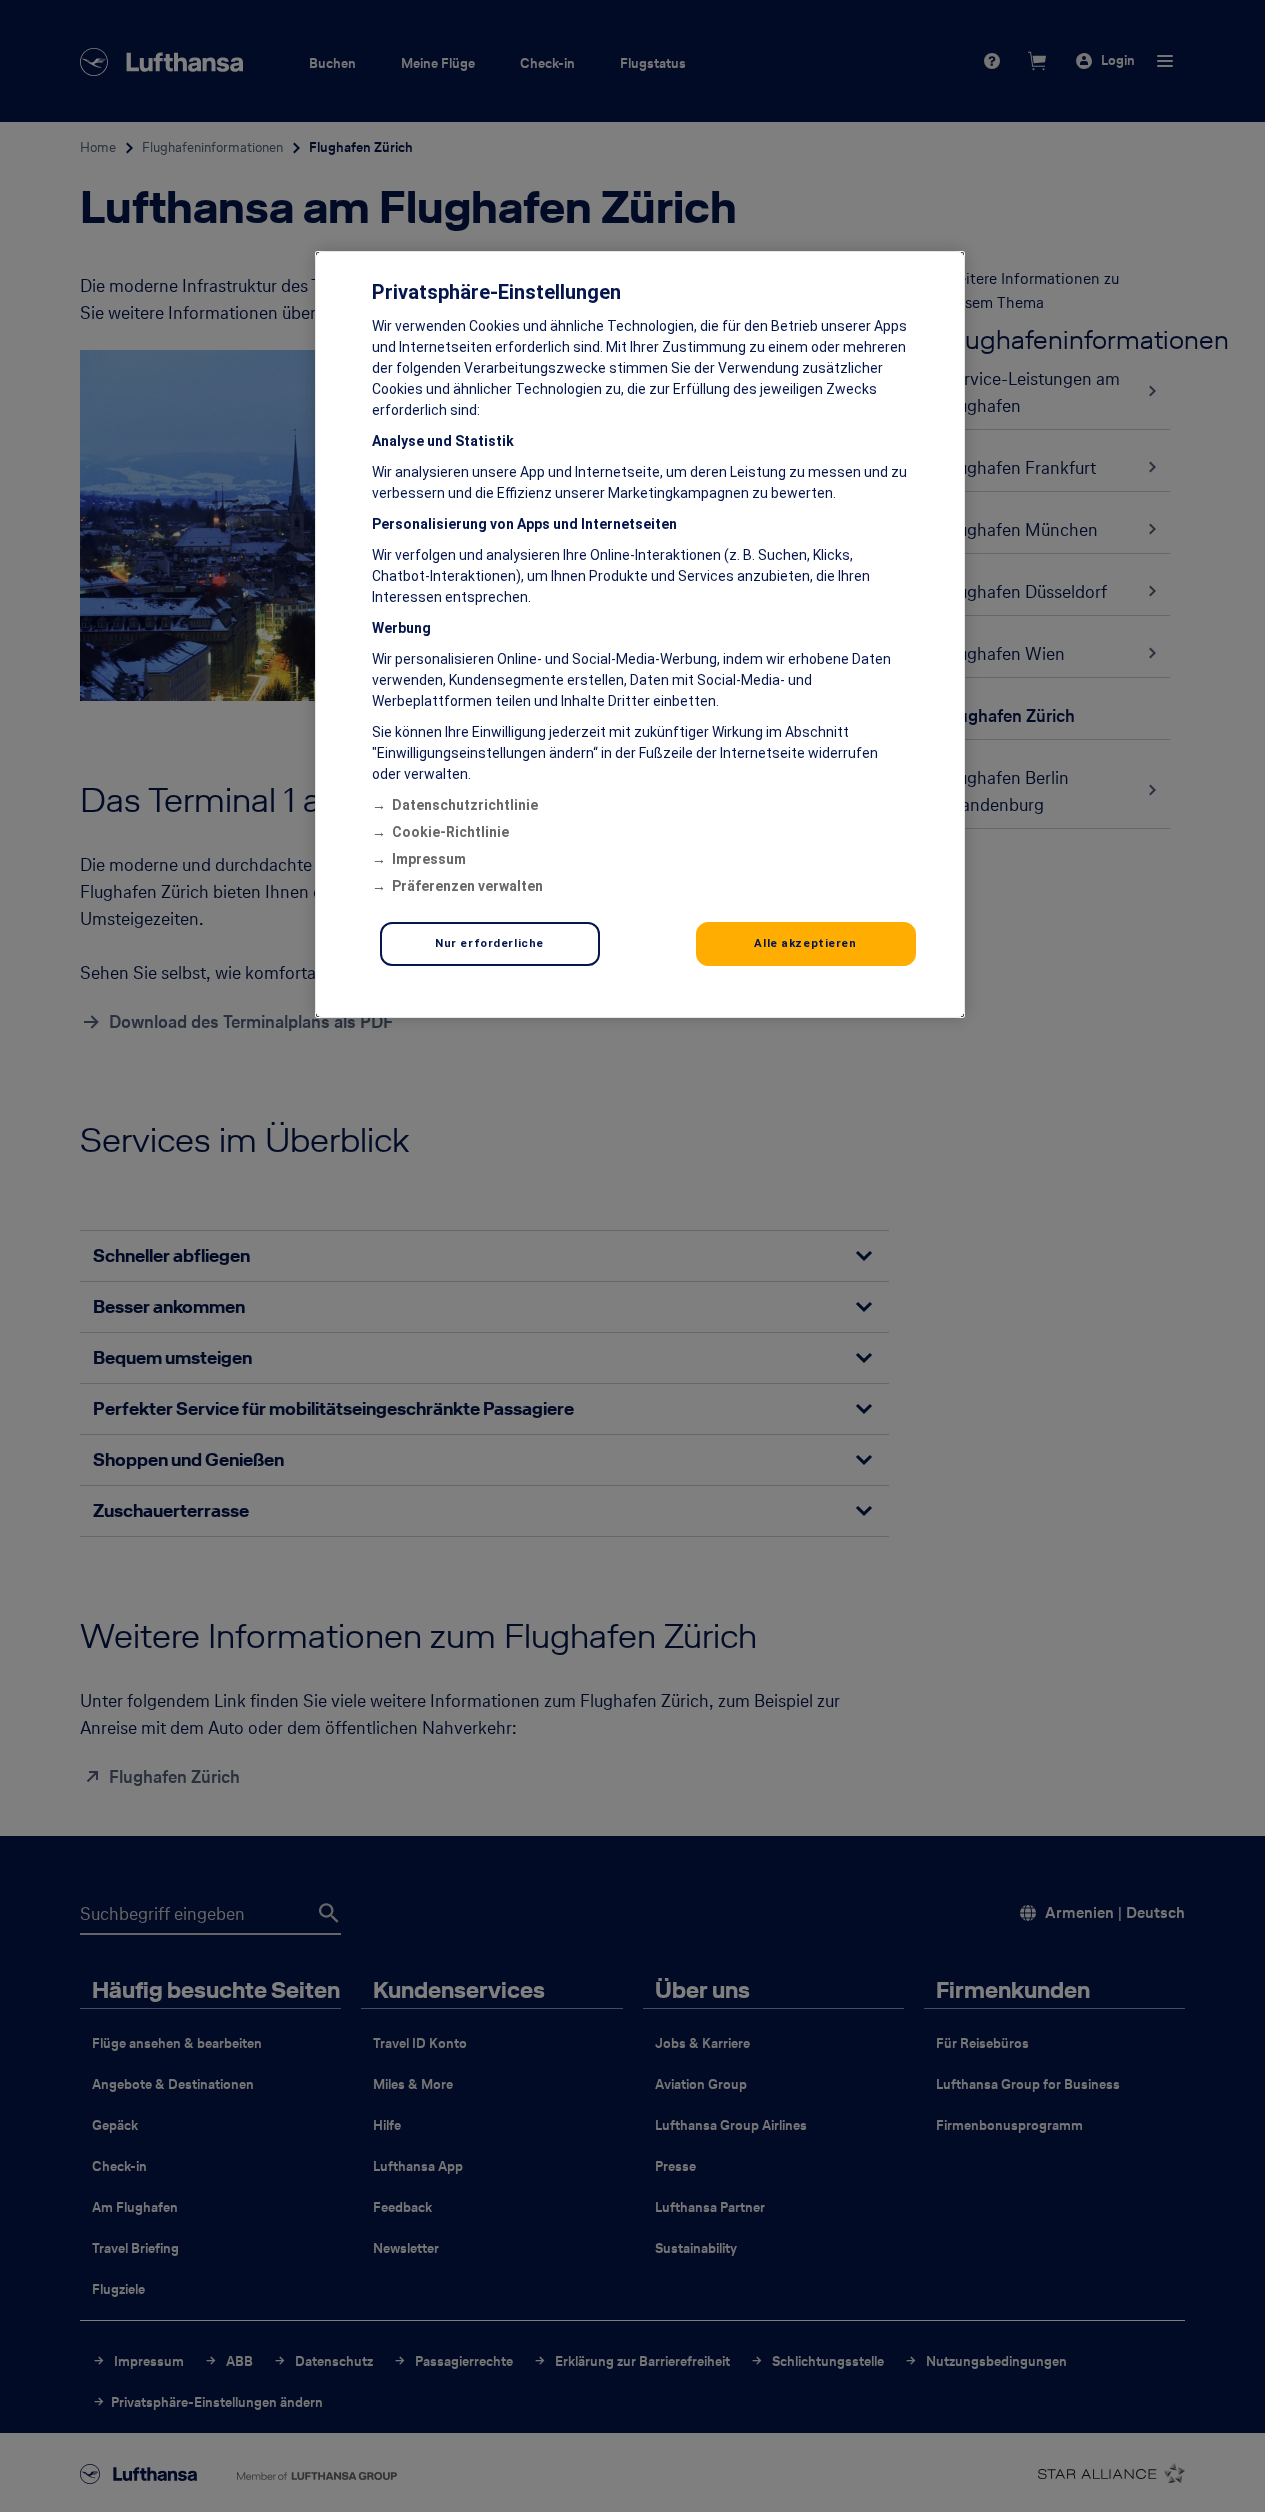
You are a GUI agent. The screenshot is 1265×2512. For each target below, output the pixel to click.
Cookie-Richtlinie (450, 832)
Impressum (429, 859)
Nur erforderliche (489, 943)
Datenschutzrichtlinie (465, 805)
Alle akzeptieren (805, 943)
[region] (640, 634)
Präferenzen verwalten (467, 886)
